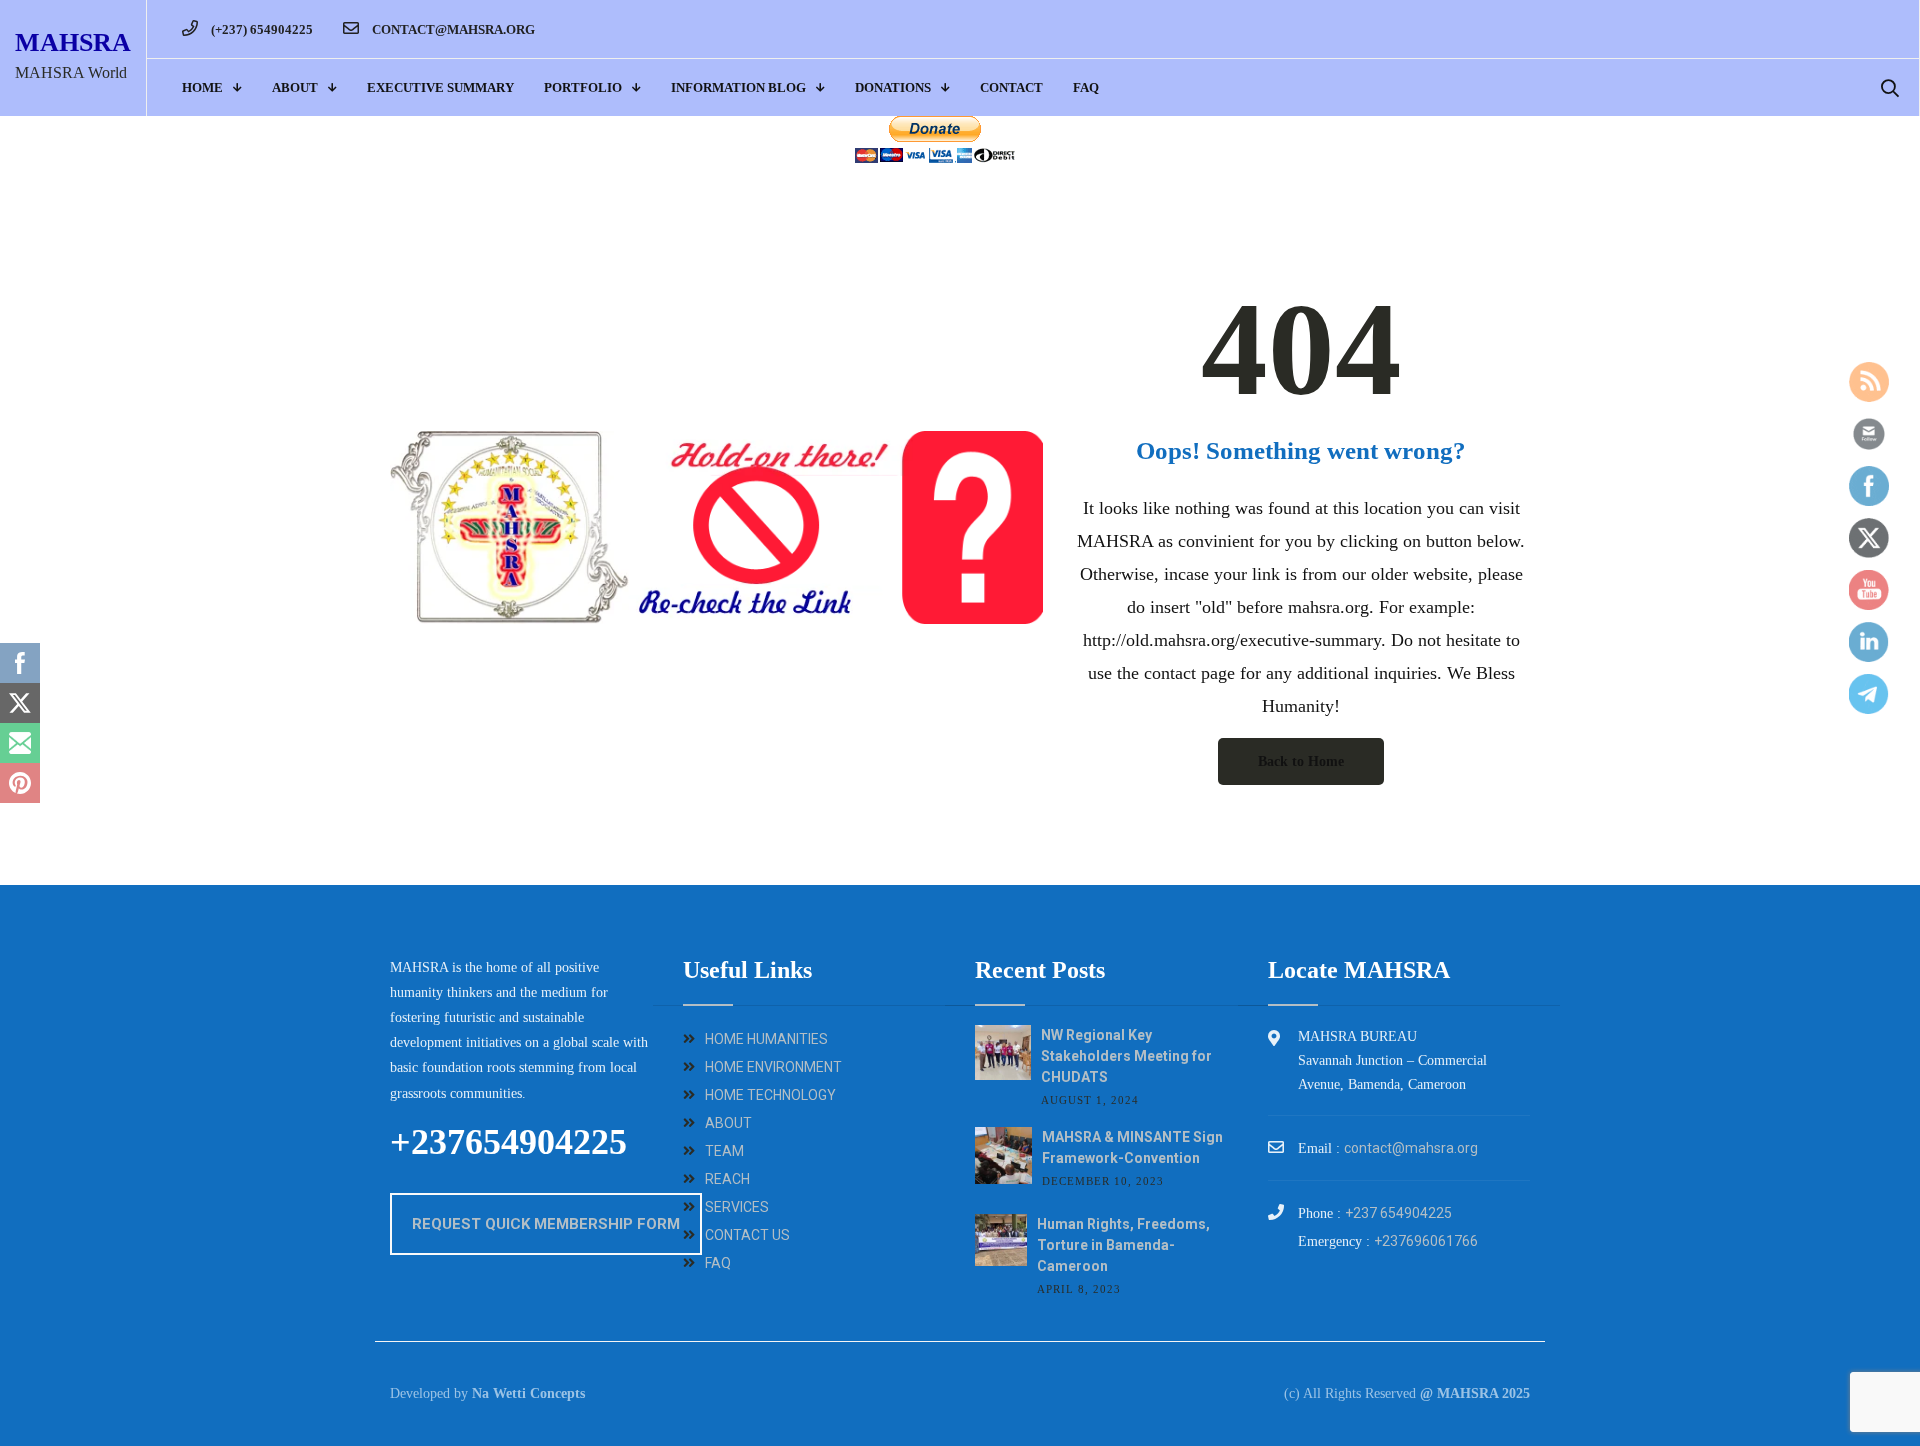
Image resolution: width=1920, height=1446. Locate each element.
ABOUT (295, 87)
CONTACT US (747, 1235)
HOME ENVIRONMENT (773, 1067)
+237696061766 (1426, 1241)
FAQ (1086, 87)
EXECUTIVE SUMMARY (440, 87)
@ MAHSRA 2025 (1475, 1393)
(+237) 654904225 (260, 29)
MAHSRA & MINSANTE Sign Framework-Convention (1132, 1147)
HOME (202, 87)
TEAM (724, 1151)
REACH (727, 1179)
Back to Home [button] (1301, 761)
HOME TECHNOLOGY (770, 1095)
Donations (893, 87)
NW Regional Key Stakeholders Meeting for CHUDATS (1126, 1056)
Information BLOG (738, 87)
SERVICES (737, 1207)
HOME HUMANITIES (766, 1039)
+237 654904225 (1398, 1213)
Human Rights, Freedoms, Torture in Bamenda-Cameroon (1123, 1245)
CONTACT (1011, 87)
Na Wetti (499, 1393)
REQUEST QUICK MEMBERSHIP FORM (546, 1224)
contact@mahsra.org (452, 29)
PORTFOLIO (583, 87)
